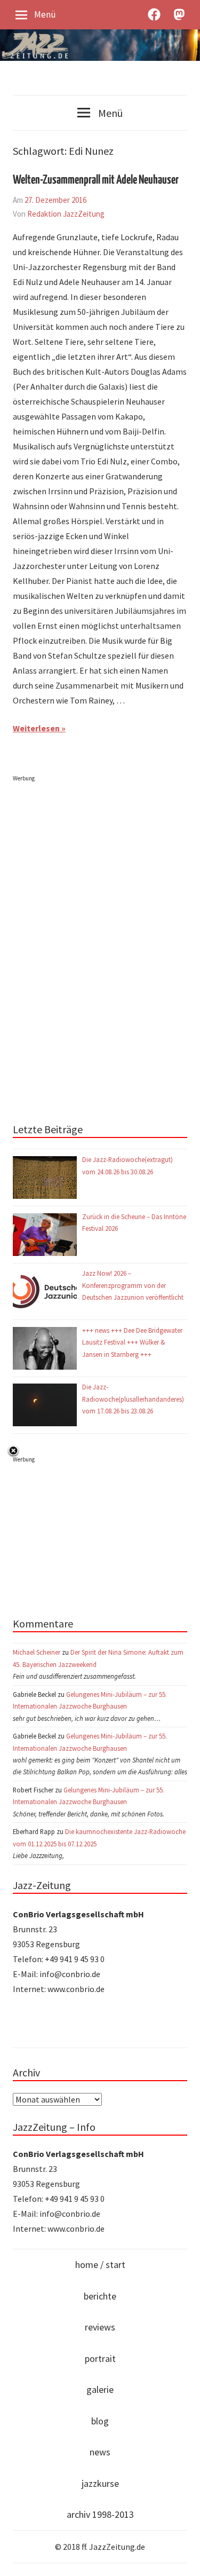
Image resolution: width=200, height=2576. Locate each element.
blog (100, 2421)
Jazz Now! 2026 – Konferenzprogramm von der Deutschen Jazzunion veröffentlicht (134, 1285)
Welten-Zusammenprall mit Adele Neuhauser (96, 180)
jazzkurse (100, 2483)
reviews (100, 2327)
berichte (100, 2296)
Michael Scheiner (37, 1652)
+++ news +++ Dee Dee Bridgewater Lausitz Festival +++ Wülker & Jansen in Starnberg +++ (132, 1342)
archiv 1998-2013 (100, 2514)
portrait (100, 2358)
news (100, 2452)
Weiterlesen (36, 728)
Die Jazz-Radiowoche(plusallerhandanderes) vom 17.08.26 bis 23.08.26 (133, 1399)
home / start (100, 2265)
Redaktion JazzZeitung (66, 214)
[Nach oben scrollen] (182, 2558)
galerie (100, 2389)
